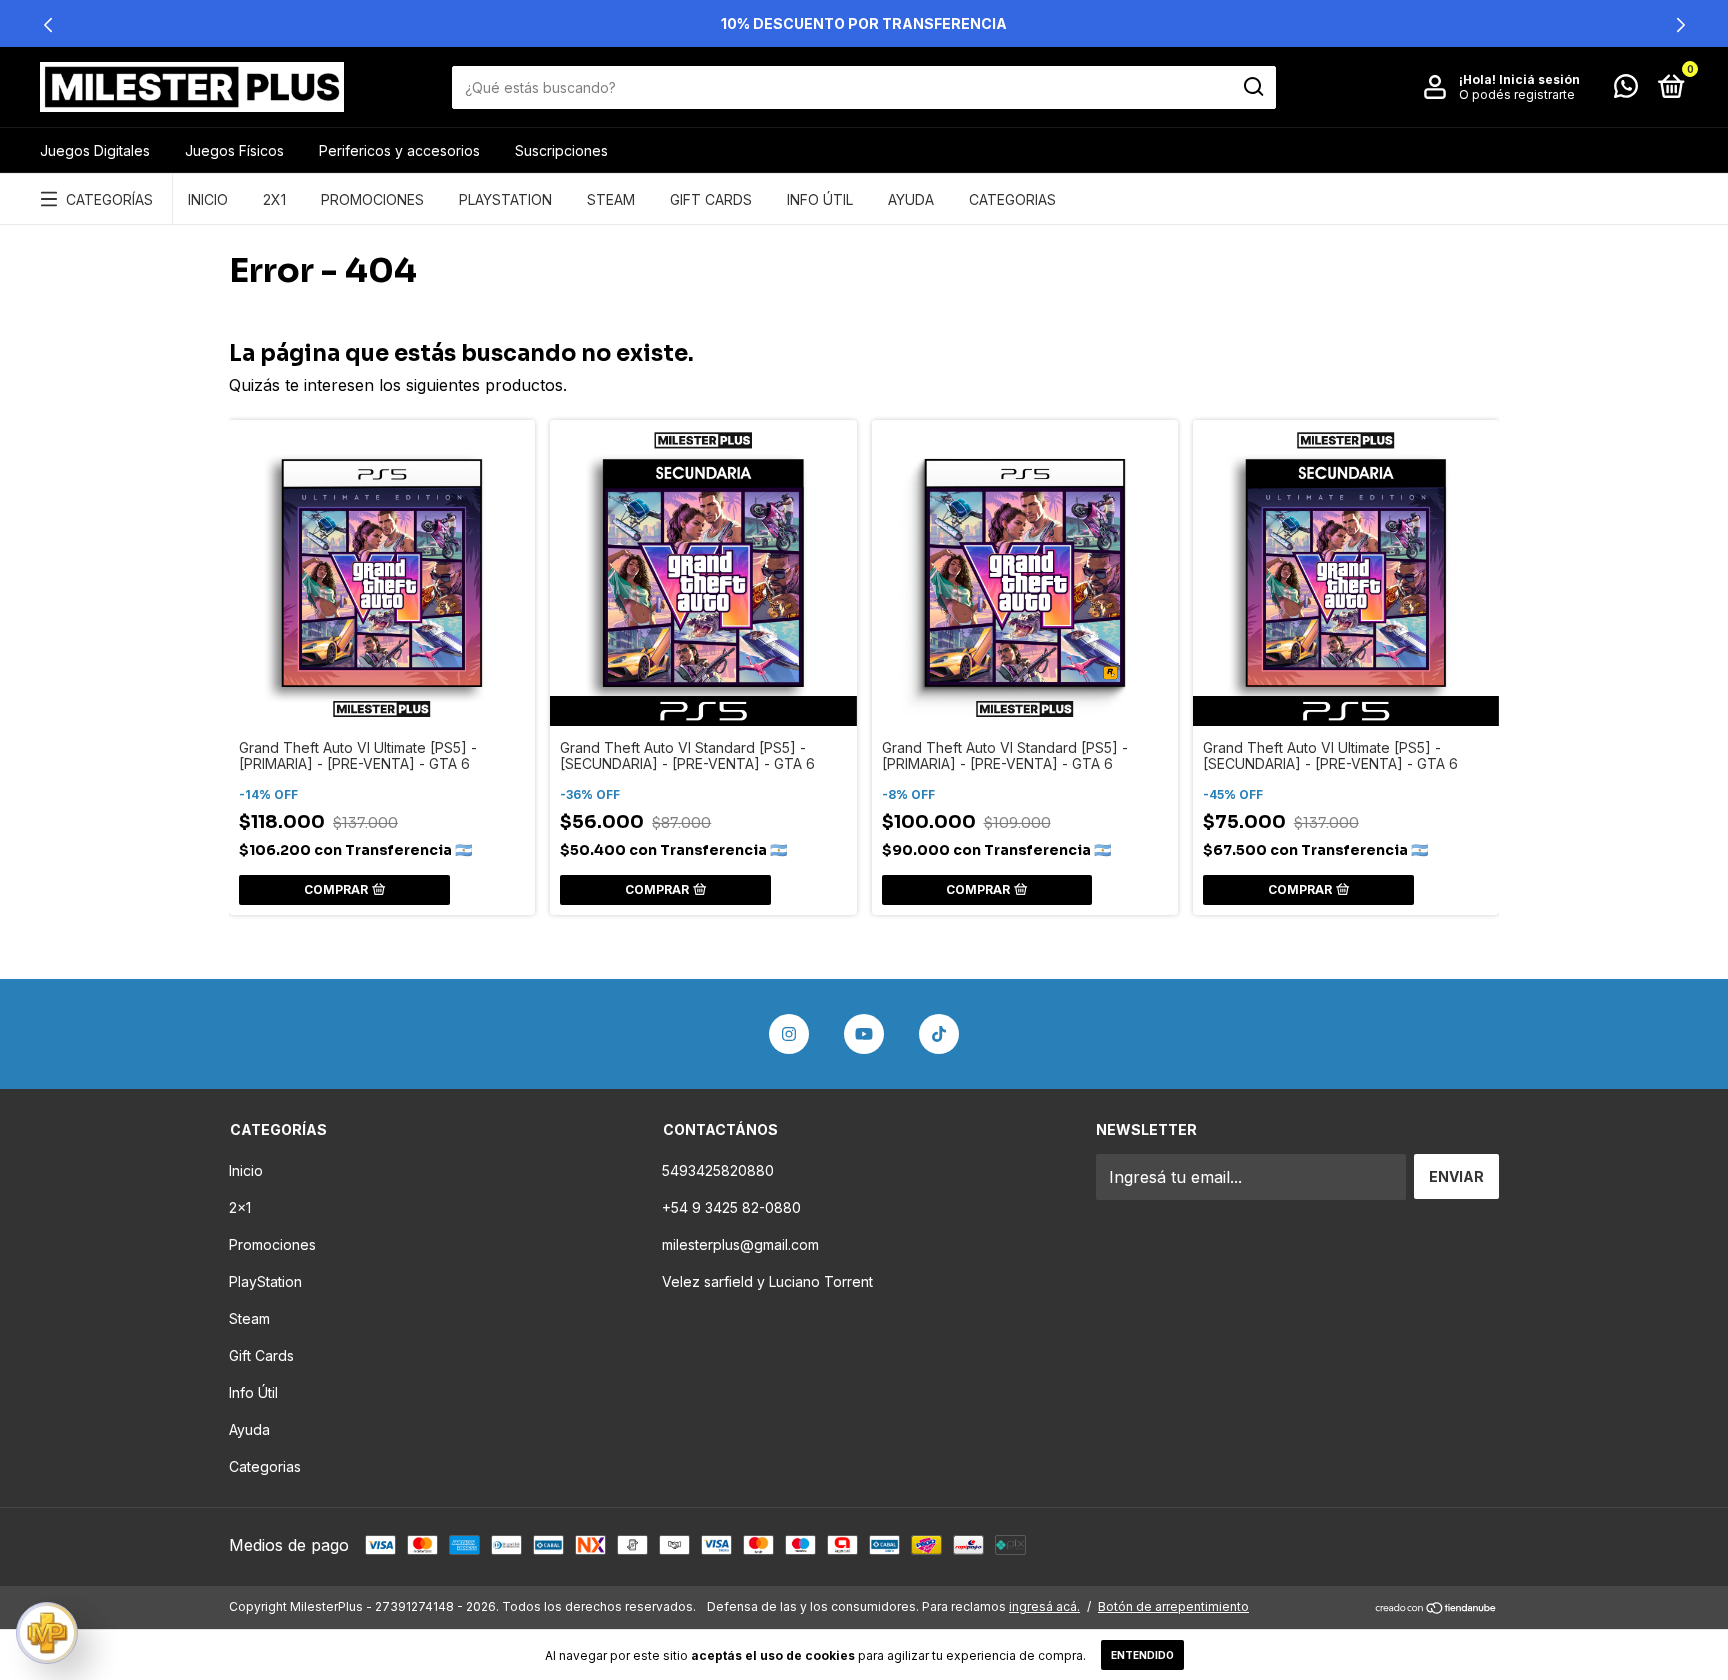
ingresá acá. (1044, 1606)
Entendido (1142, 1655)
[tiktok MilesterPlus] (939, 1034)
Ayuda (911, 199)
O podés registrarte (1517, 94)
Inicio (208, 199)
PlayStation (505, 199)
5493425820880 (718, 1170)
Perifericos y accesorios (399, 150)
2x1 (274, 199)
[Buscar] (1252, 87)
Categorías (109, 199)
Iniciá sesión (1539, 79)
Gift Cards (711, 199)
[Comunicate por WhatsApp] (1626, 89)
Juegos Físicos (234, 150)
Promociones (372, 199)
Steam (611, 199)
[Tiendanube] (1436, 1609)
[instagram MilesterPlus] (789, 1034)
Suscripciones (561, 150)
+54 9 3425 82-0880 (731, 1207)
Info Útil (820, 199)
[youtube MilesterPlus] (864, 1034)
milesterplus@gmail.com (740, 1244)
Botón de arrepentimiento (1173, 1606)
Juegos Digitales (95, 150)
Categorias (1012, 199)
